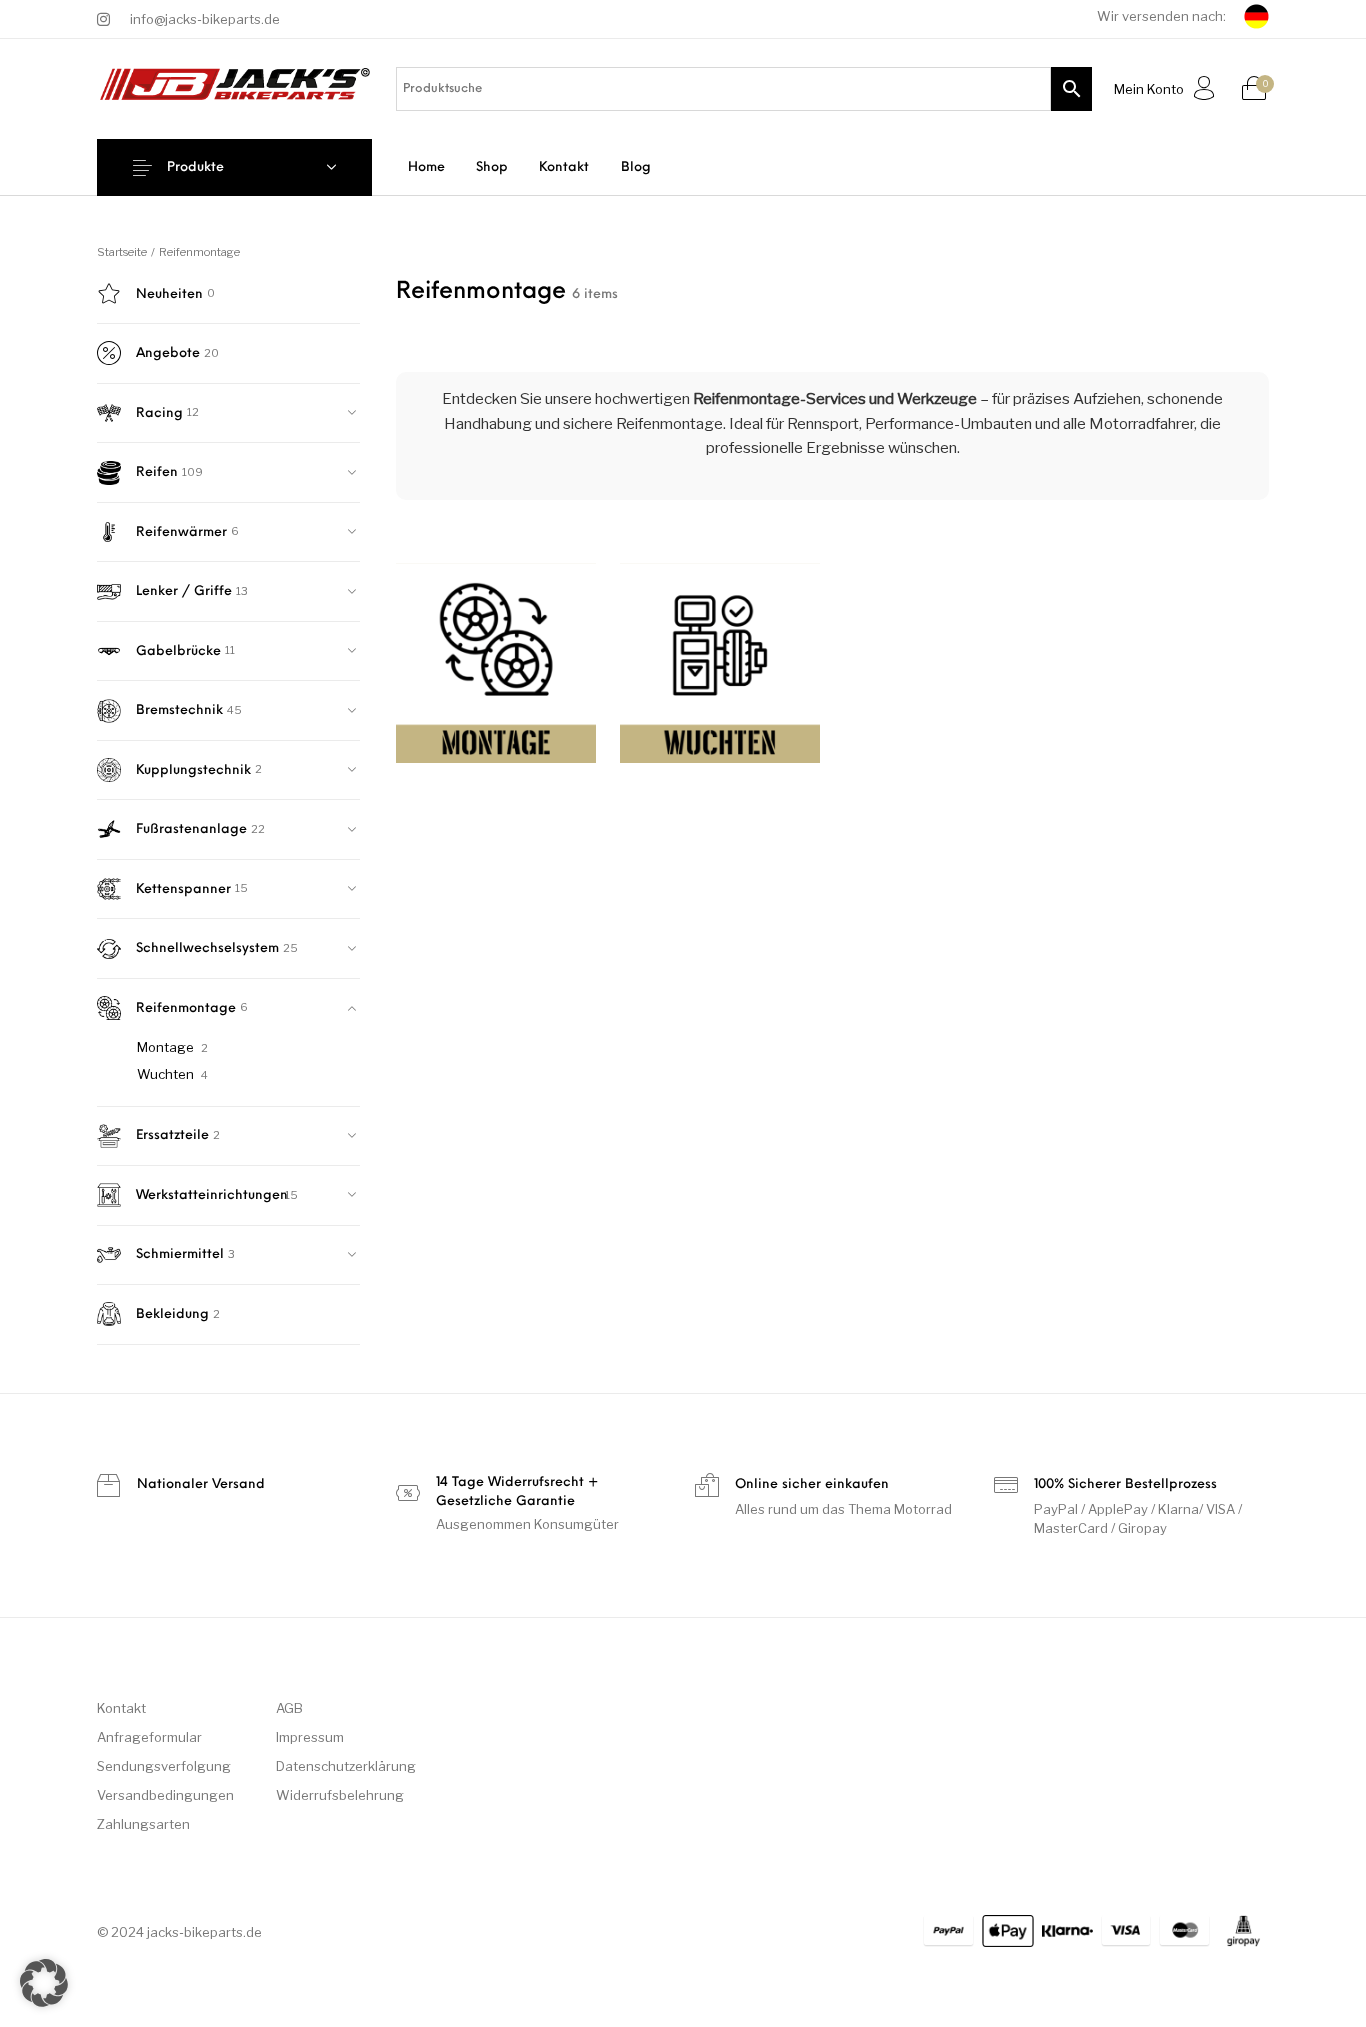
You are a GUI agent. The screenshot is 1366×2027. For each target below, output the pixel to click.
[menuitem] (426, 167)
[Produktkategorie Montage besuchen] (496, 671)
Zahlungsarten (143, 1824)
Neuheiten (169, 294)
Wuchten (165, 1074)
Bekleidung (172, 1314)
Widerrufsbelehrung (340, 1795)
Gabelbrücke (178, 651)
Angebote (168, 353)
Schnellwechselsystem (207, 948)
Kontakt (121, 1708)
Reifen (157, 472)
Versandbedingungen (165, 1795)
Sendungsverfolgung (164, 1766)
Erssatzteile (172, 1135)
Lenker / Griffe (184, 591)
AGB (289, 1708)
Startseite (122, 252)
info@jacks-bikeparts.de (205, 19)
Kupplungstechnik (193, 770)
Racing (159, 413)
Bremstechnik (179, 710)
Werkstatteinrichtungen (208, 1195)
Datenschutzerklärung (346, 1766)
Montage (165, 1047)
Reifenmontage (186, 1008)
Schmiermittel (180, 1254)
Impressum (310, 1737)
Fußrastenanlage (191, 829)
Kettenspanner (183, 889)
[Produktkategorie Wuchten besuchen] (720, 671)
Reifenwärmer (181, 532)
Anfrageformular (149, 1737)
